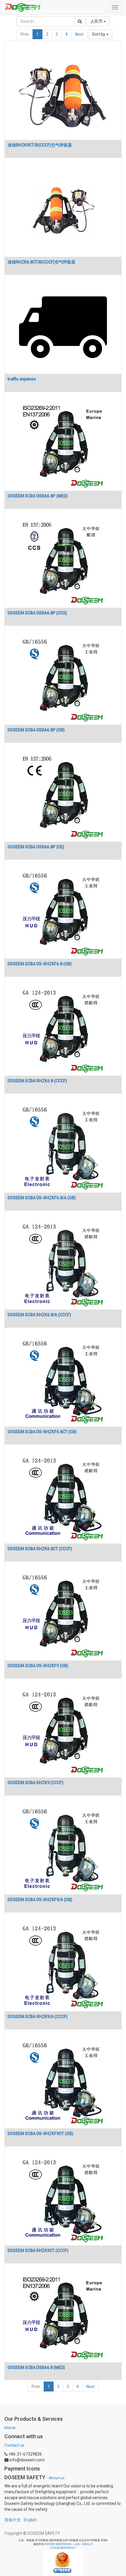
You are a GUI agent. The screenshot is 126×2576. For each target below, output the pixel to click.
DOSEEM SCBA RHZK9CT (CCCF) (38, 2251)
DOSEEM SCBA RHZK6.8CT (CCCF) (40, 1549)
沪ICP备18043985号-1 (63, 2548)
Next (79, 34)
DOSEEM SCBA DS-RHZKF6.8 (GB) (40, 964)
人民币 (97, 21)
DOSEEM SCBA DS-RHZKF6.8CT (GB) (42, 1432)
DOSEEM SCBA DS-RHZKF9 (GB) (38, 1666)
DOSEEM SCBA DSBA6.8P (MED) (38, 496)
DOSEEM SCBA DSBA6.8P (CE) (36, 847)
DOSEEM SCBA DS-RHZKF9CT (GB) (40, 2134)
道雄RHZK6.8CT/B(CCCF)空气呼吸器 (41, 262)
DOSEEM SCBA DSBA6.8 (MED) (36, 2367)
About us (57, 2478)
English (30, 2520)
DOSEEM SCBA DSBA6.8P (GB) (36, 730)
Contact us (14, 2445)
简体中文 (13, 2520)
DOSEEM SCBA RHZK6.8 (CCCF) (37, 1081)
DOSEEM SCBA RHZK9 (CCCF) (36, 1783)
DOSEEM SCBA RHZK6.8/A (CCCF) (39, 1315)
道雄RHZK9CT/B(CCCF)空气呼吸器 (40, 145)
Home (10, 2428)
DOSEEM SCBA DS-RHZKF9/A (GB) (40, 1900)
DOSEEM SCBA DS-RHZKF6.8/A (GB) (42, 1198)
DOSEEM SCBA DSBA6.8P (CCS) (37, 613)
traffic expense (22, 379)
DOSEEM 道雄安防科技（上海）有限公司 (69, 2544)
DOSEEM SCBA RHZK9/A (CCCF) (38, 2017)
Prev (25, 34)
